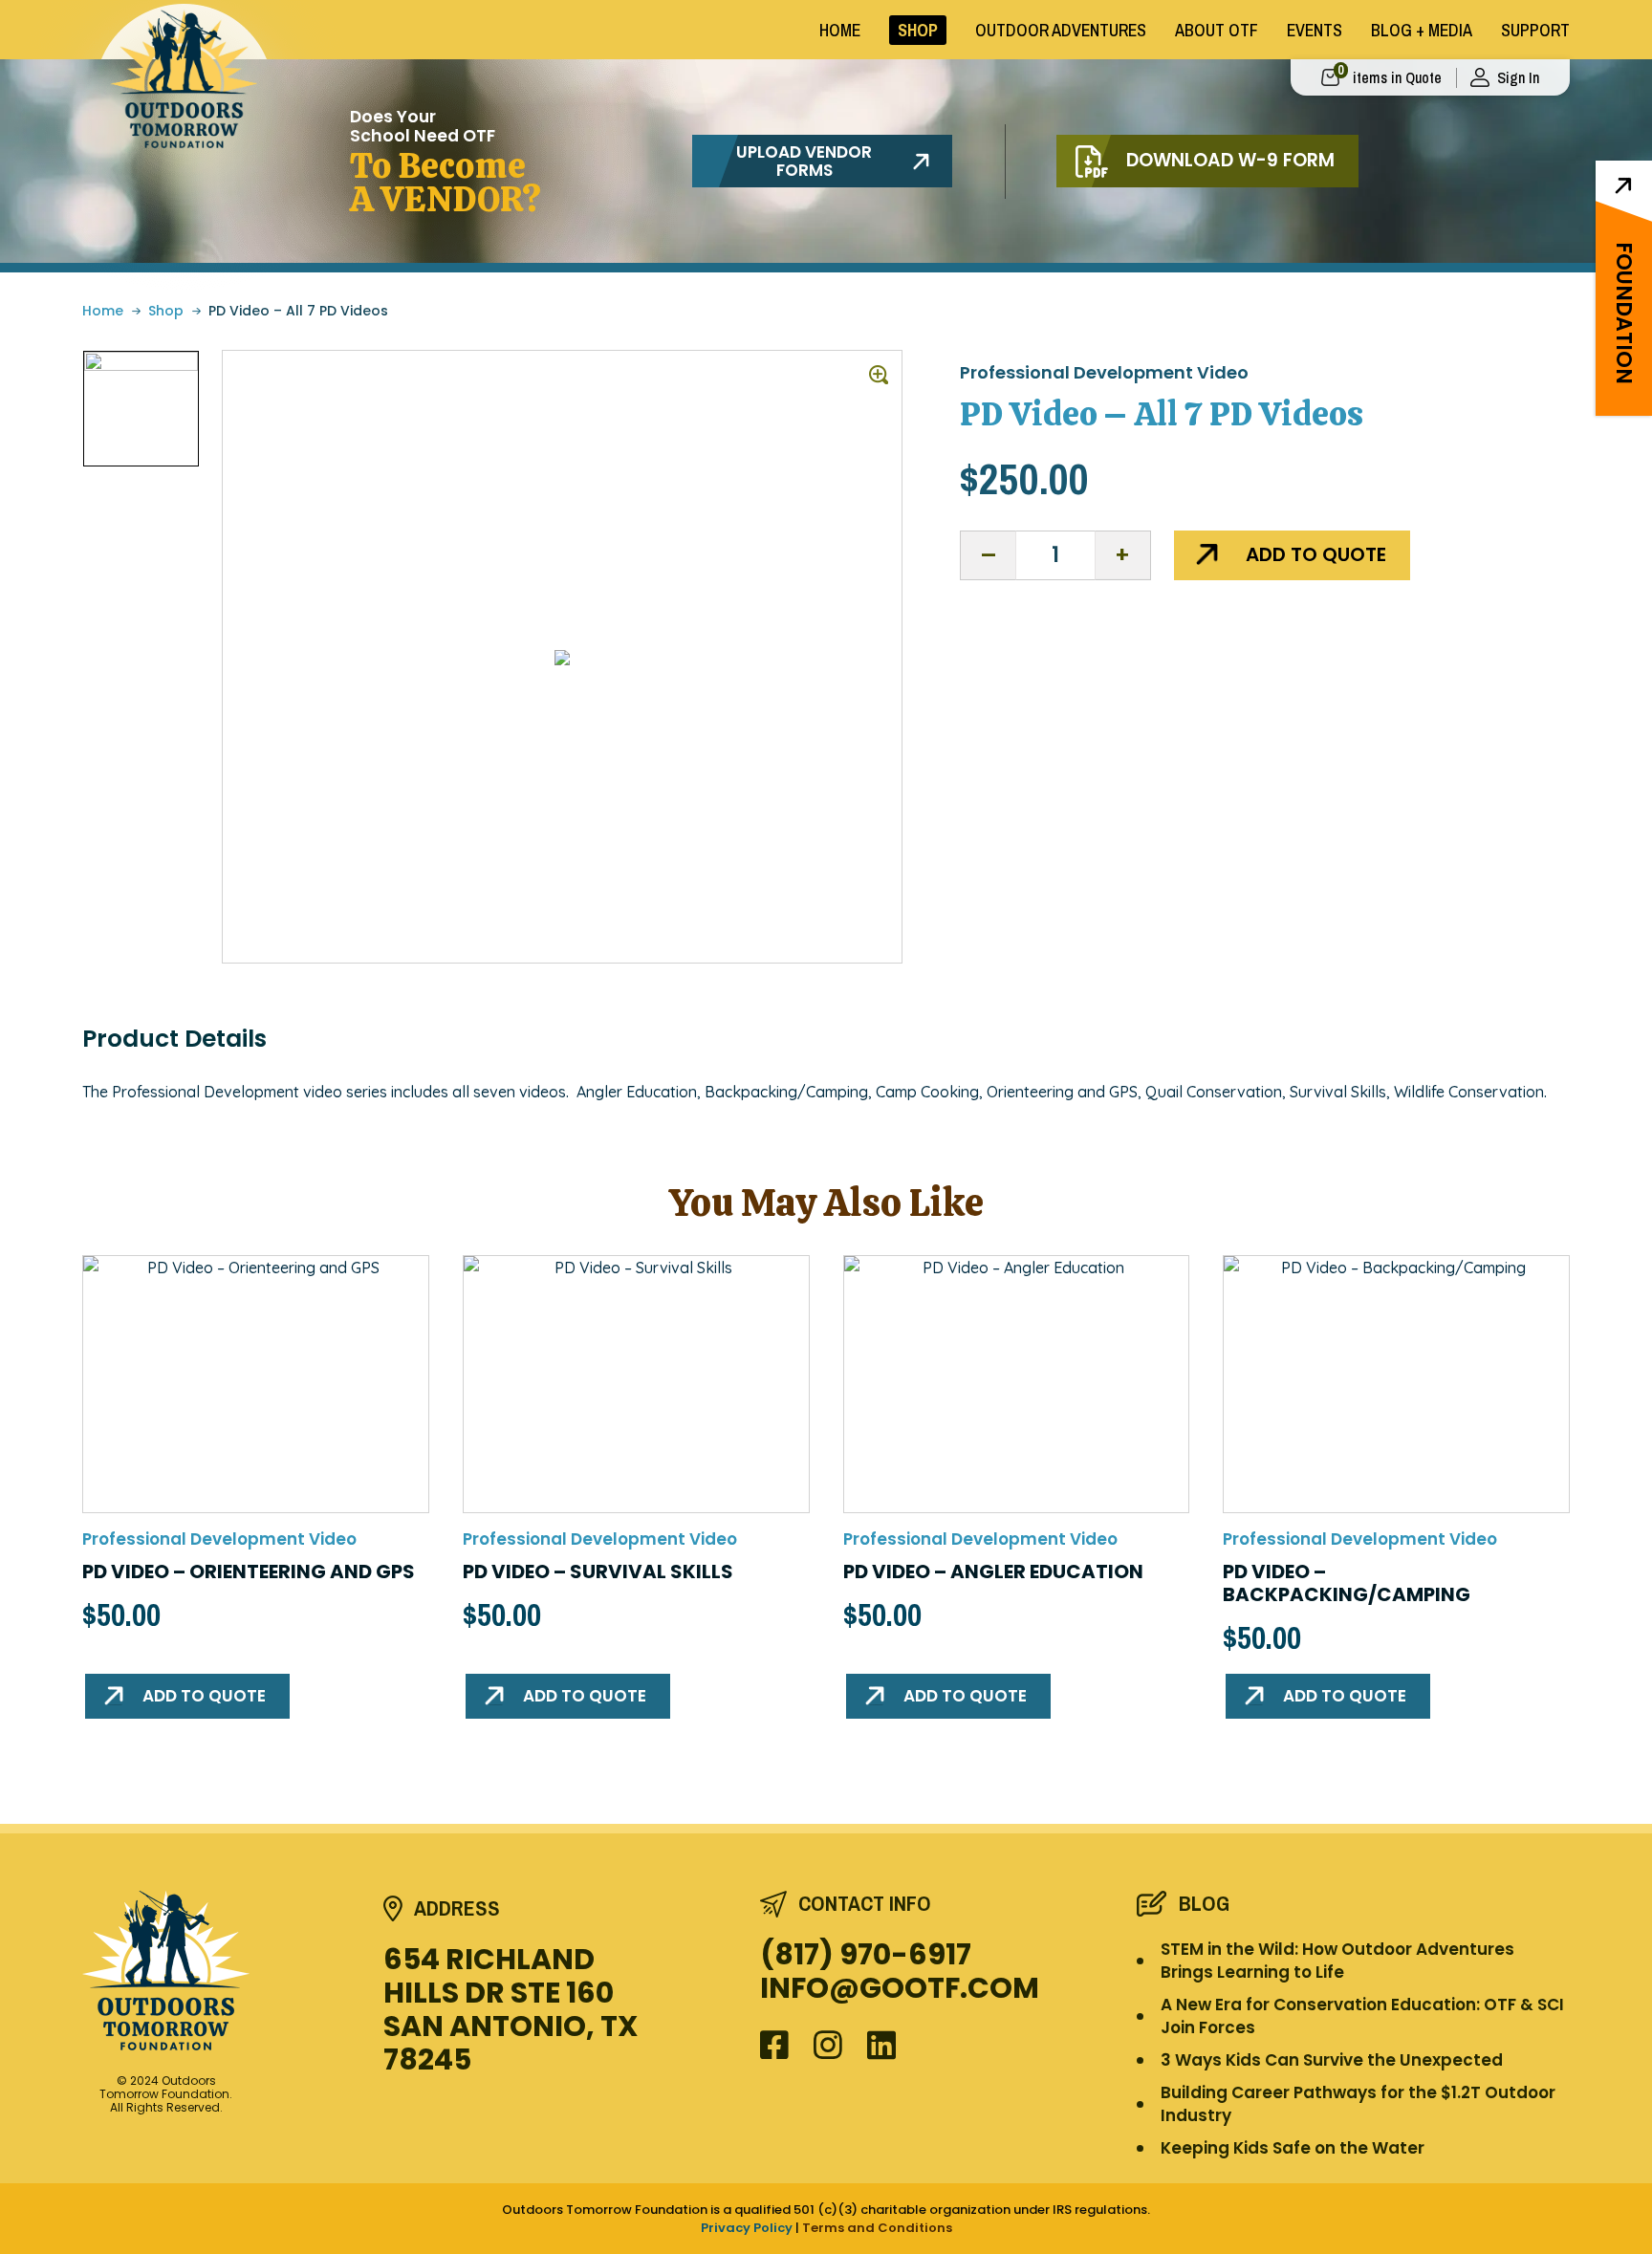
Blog (1204, 1904)
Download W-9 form (1230, 160)
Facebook (775, 2043)
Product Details (174, 1039)
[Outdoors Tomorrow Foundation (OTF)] (184, 79)
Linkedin (882, 2043)
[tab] (174, 1039)
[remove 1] (989, 555)
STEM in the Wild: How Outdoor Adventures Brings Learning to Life (1337, 1961)
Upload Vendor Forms (804, 161)
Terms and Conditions (877, 2228)
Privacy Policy (747, 2228)
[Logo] (223, 1971)
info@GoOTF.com (900, 1988)
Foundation (1624, 313)
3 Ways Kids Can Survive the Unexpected (1332, 2060)
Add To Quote (1316, 554)
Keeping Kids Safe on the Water (1293, 2148)
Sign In (1518, 77)
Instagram (828, 2043)
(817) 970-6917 (866, 1954)
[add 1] (1122, 555)
